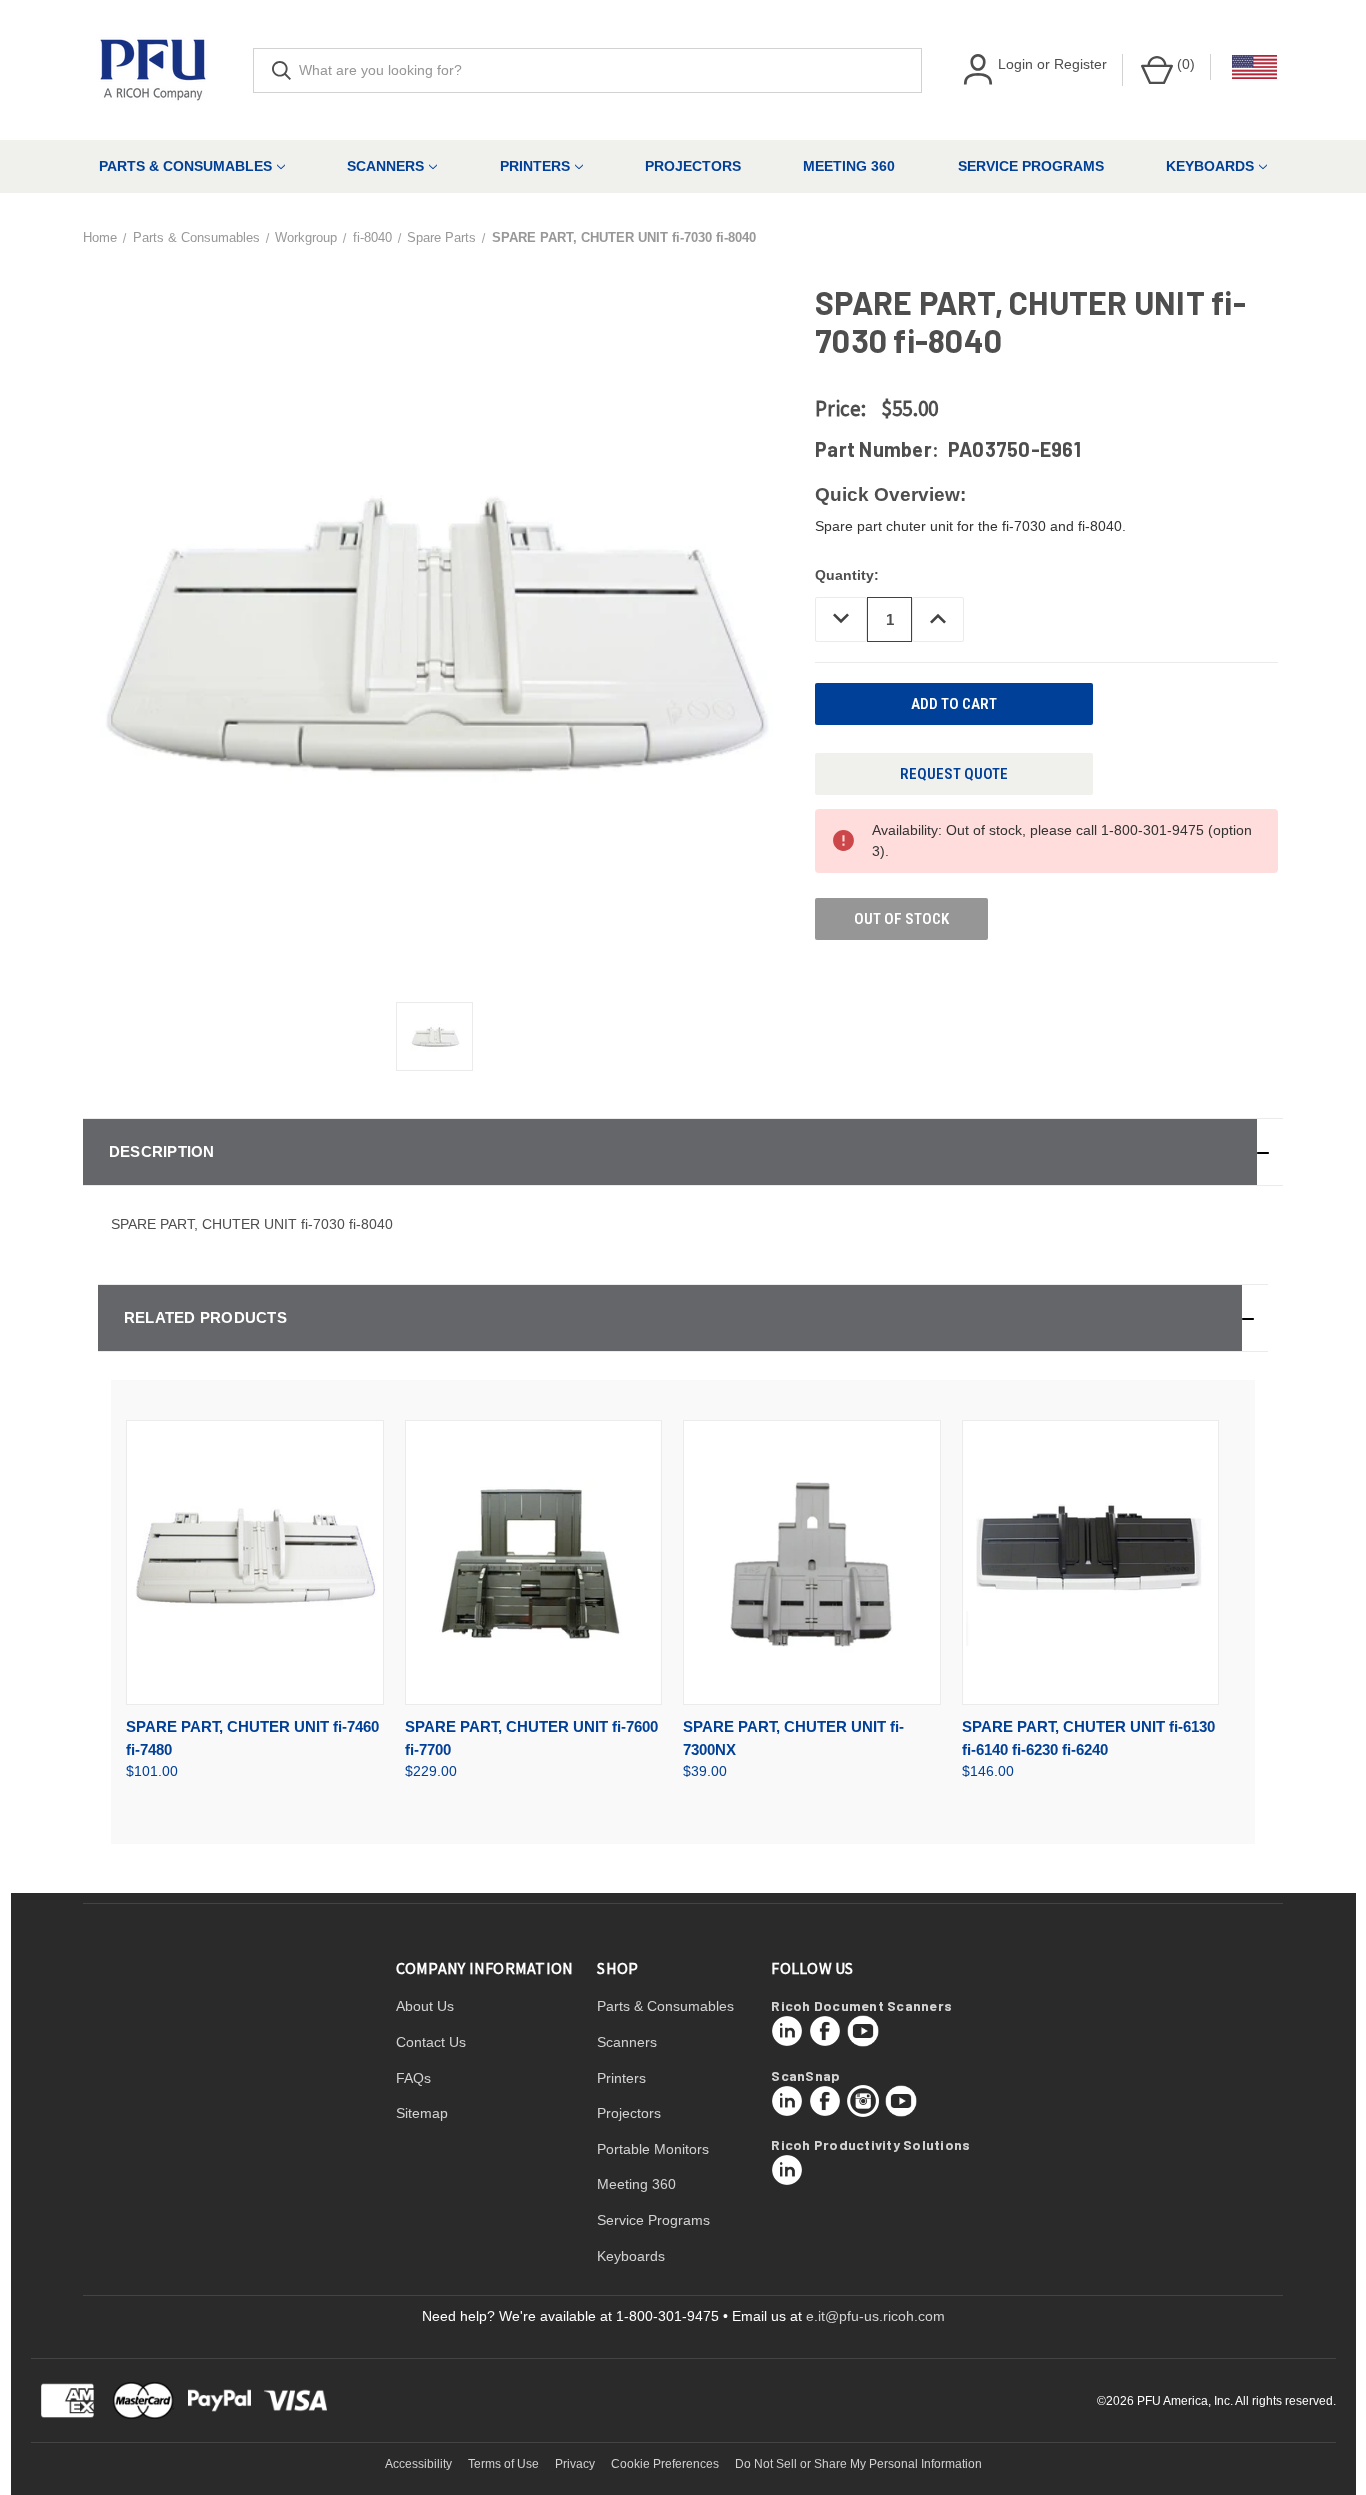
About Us (425, 2006)
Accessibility (418, 2464)
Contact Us (431, 2042)
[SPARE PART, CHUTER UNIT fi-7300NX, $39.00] (812, 1562)
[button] (683, 1152)
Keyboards (1210, 166)
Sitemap (422, 2113)
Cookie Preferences (665, 2464)
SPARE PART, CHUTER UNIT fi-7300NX (793, 1738)
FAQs (413, 2078)
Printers (535, 166)
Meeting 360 (849, 166)
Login (1015, 64)
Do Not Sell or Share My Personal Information (858, 2464)
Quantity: (847, 575)
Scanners (385, 166)
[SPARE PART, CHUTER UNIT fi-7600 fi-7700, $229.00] (534, 1562)
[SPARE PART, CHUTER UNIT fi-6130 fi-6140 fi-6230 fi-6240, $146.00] (1091, 1562)
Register (1080, 64)
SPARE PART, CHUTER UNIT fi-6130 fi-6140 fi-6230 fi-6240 (1088, 1738)
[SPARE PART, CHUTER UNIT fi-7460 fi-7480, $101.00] (255, 1562)
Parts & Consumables (185, 166)
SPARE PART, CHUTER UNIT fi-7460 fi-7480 (252, 1738)
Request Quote (954, 774)
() (1184, 64)
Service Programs (1031, 166)
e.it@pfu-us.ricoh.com (875, 2316)
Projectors (693, 166)
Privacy (575, 2464)
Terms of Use (503, 2464)
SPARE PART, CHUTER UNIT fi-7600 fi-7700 (531, 1738)
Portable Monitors (653, 2149)
